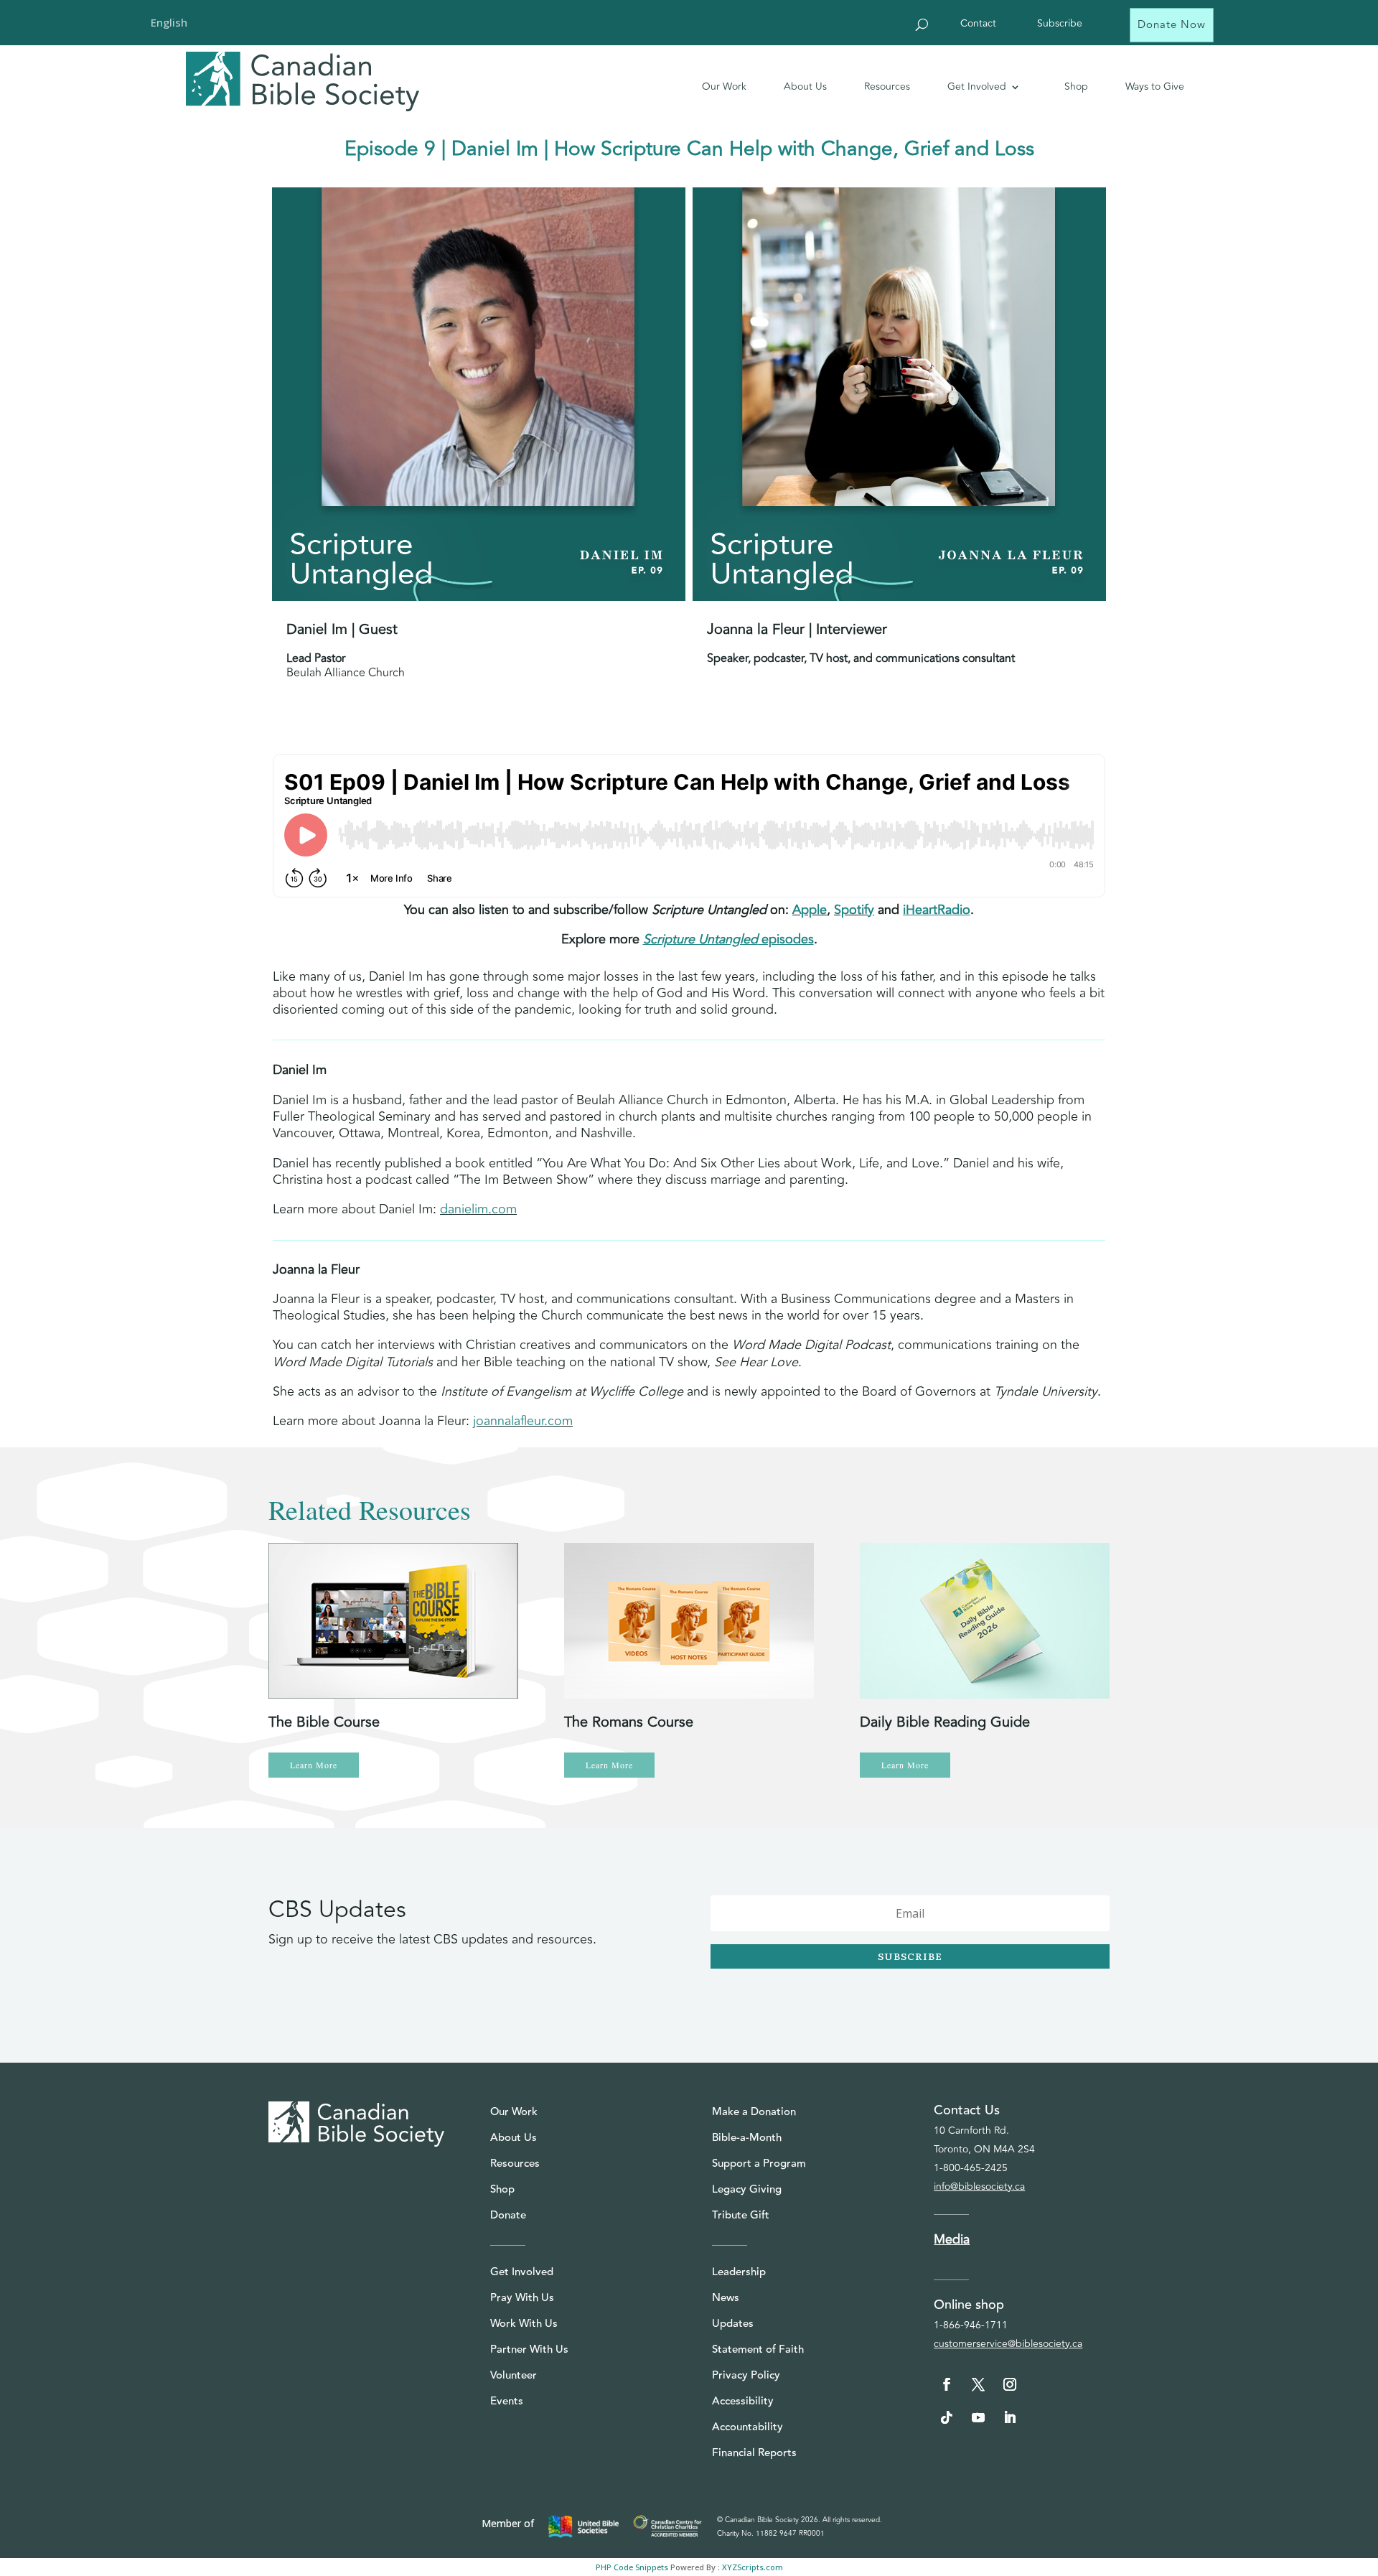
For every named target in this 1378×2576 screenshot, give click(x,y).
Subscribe (1060, 25)
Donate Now (1172, 25)
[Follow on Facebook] (947, 2384)
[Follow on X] (978, 2384)
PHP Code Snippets (632, 2567)
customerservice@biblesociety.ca (1008, 2344)
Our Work (724, 87)
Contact (978, 25)
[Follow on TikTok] (947, 2417)
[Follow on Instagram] (1010, 2384)
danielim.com (478, 1209)
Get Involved (977, 87)
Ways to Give (1155, 87)
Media (952, 2239)
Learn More (314, 1765)
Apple (810, 910)
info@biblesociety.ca (979, 2187)
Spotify (854, 910)
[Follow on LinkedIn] (1010, 2417)
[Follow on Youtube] (978, 2417)
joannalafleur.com (523, 1421)
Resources (887, 87)
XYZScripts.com (753, 2567)
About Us (805, 87)
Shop (1076, 87)
